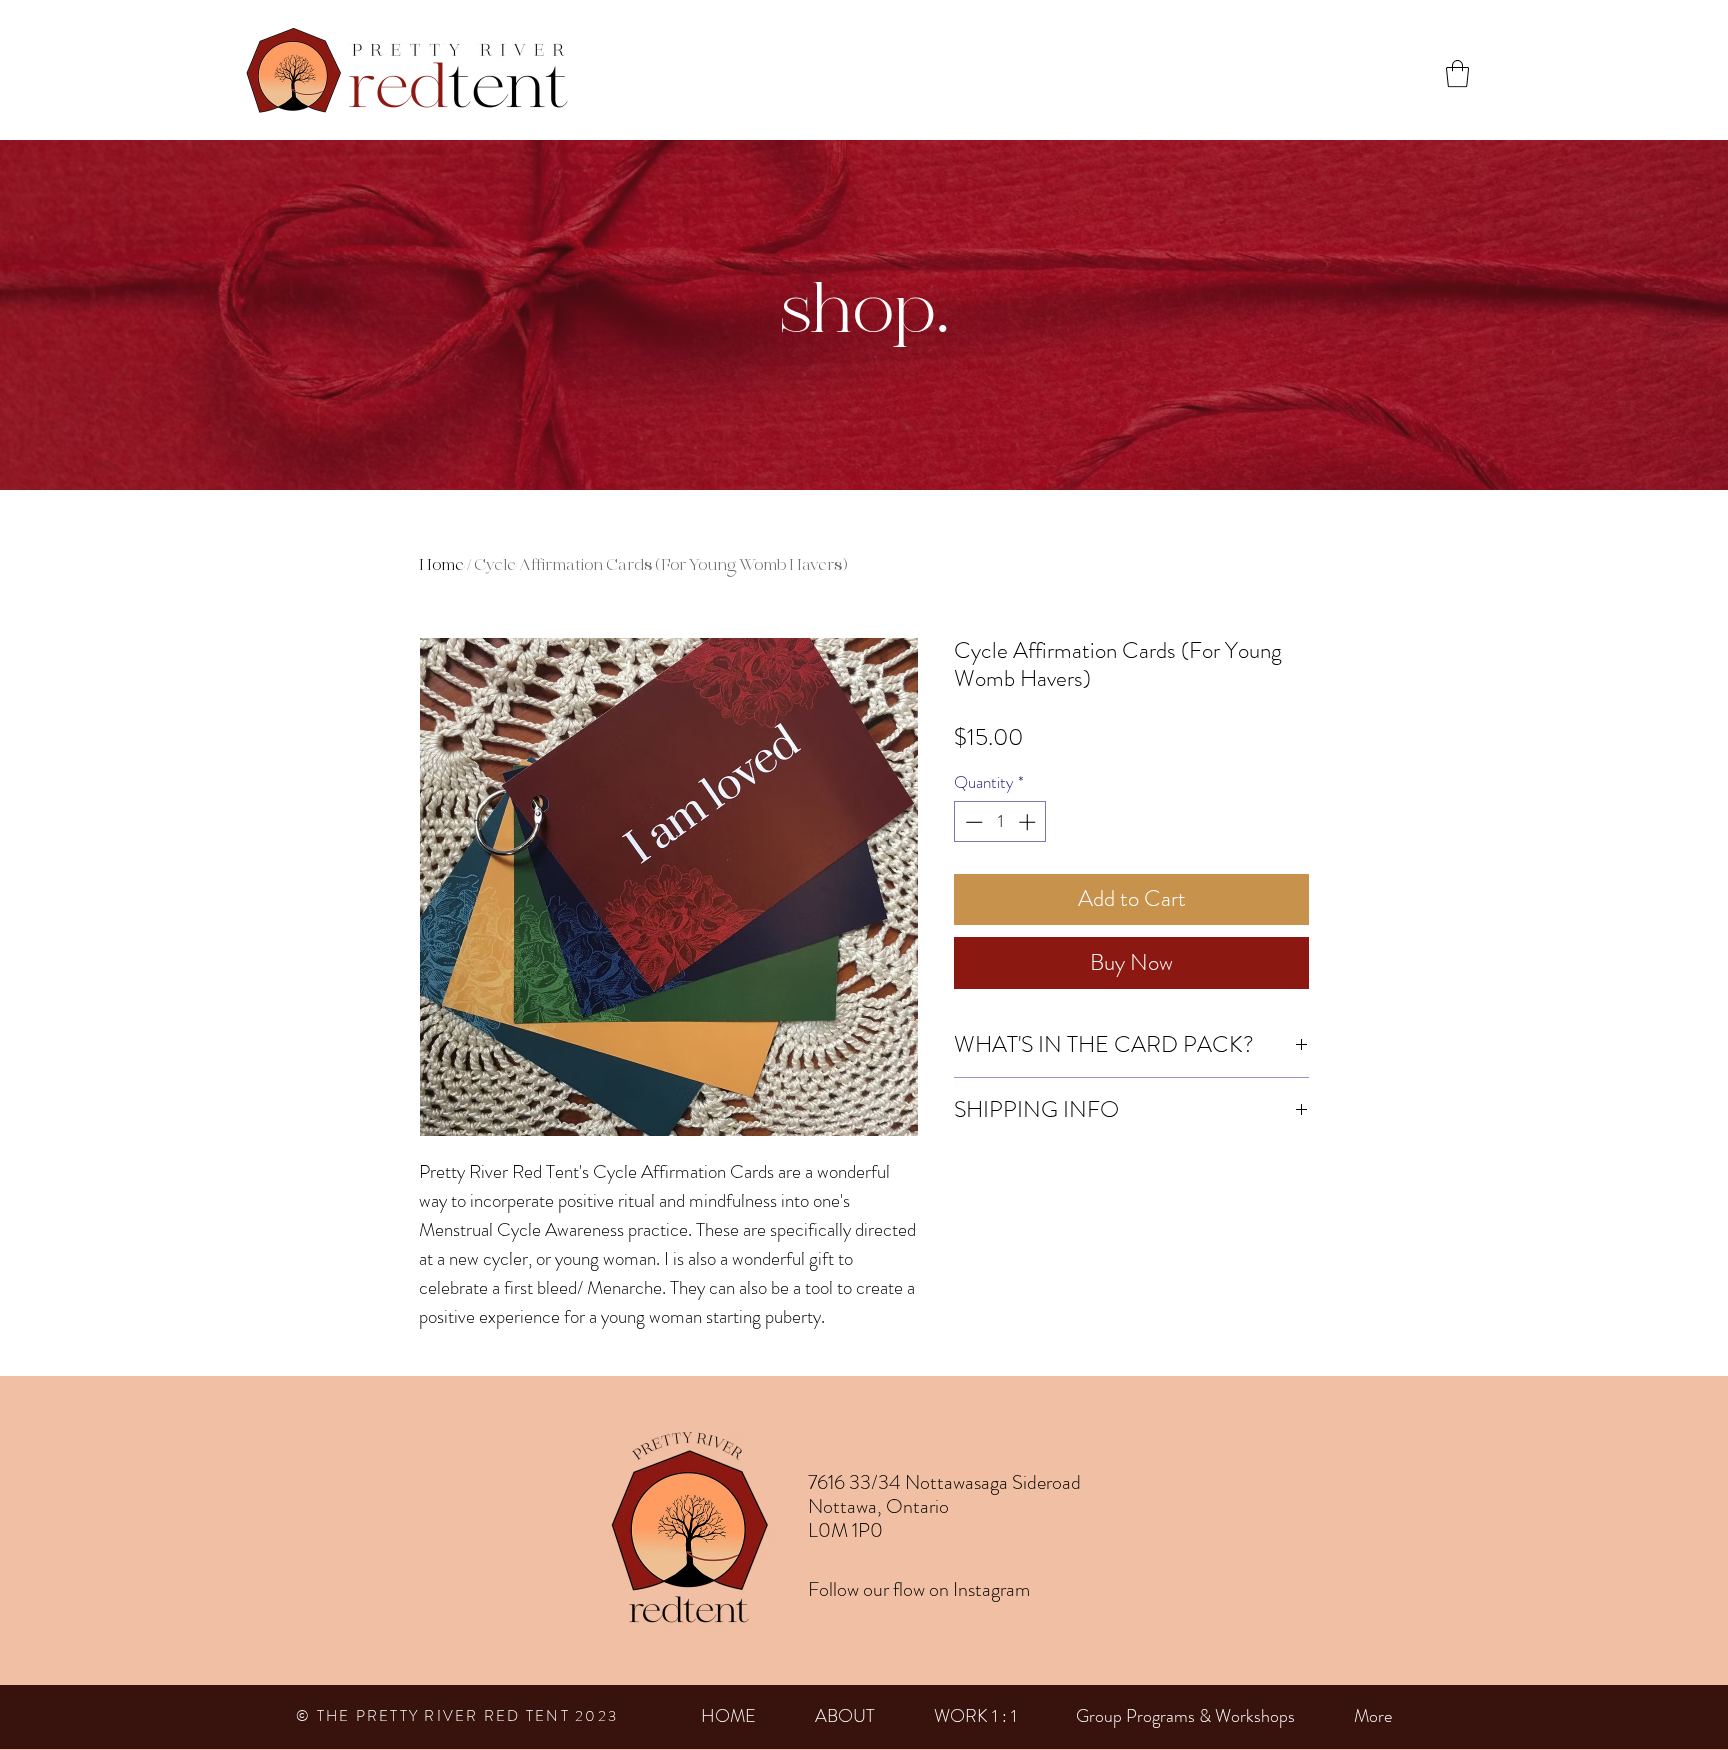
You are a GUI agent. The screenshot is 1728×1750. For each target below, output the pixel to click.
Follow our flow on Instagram (919, 1589)
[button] (1457, 73)
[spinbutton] (1000, 822)
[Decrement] (972, 822)
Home (441, 564)
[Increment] (1029, 822)
